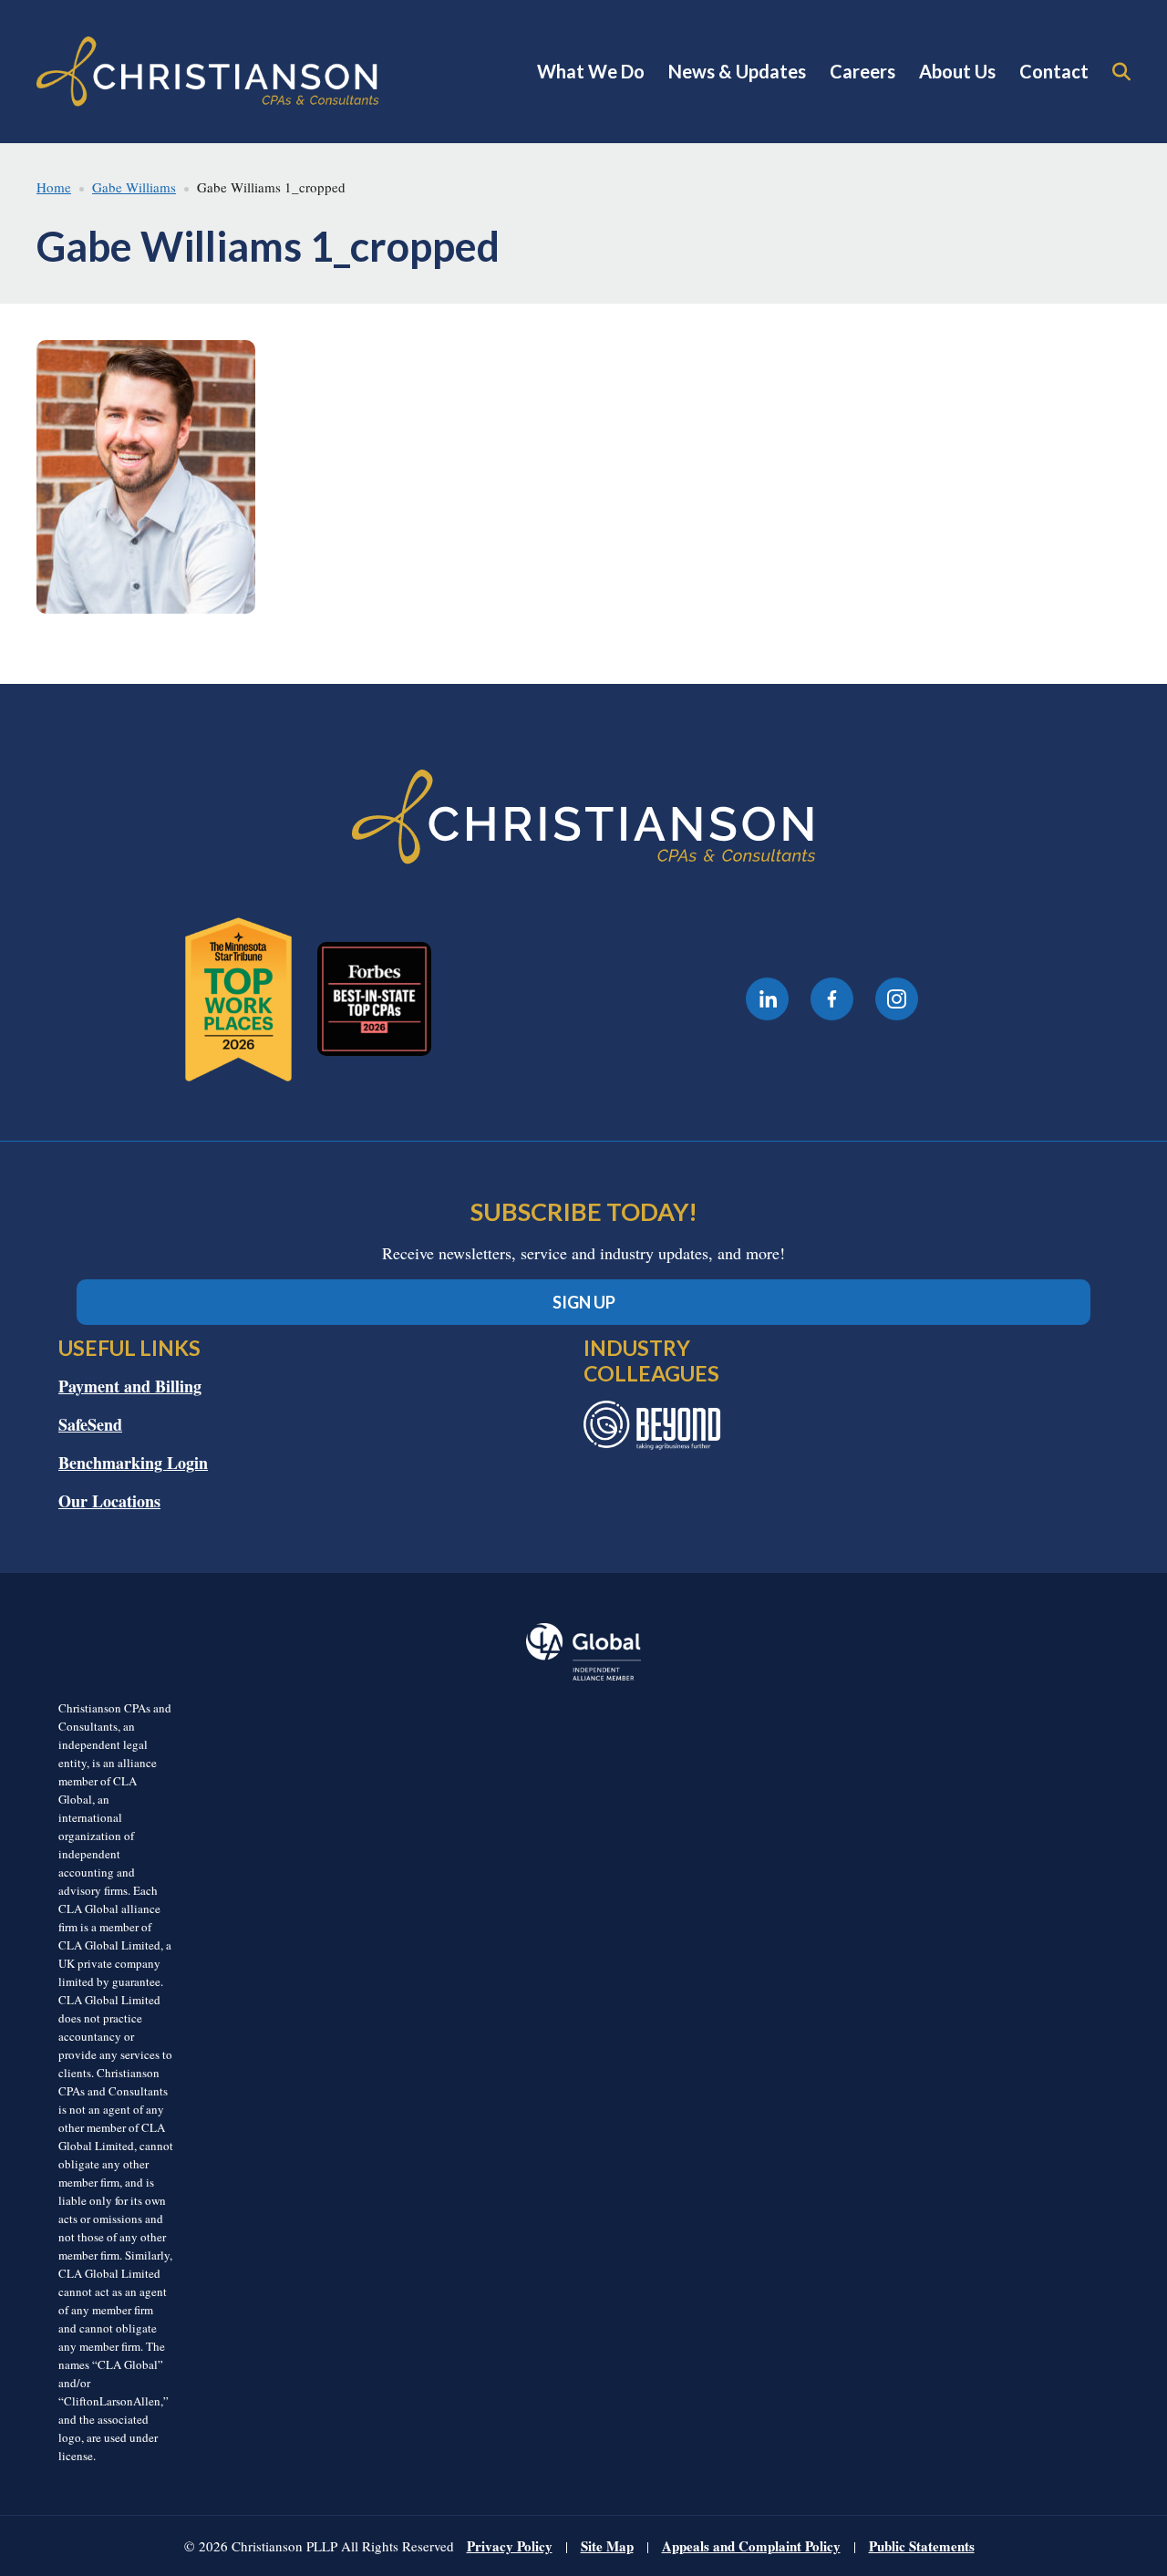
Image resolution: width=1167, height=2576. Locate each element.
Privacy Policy (510, 2546)
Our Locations (109, 1501)
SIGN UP (584, 1302)
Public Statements (922, 2546)
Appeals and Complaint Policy (751, 2546)
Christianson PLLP (208, 72)
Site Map (607, 2546)
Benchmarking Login (133, 1463)
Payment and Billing (130, 1386)
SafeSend (90, 1424)
